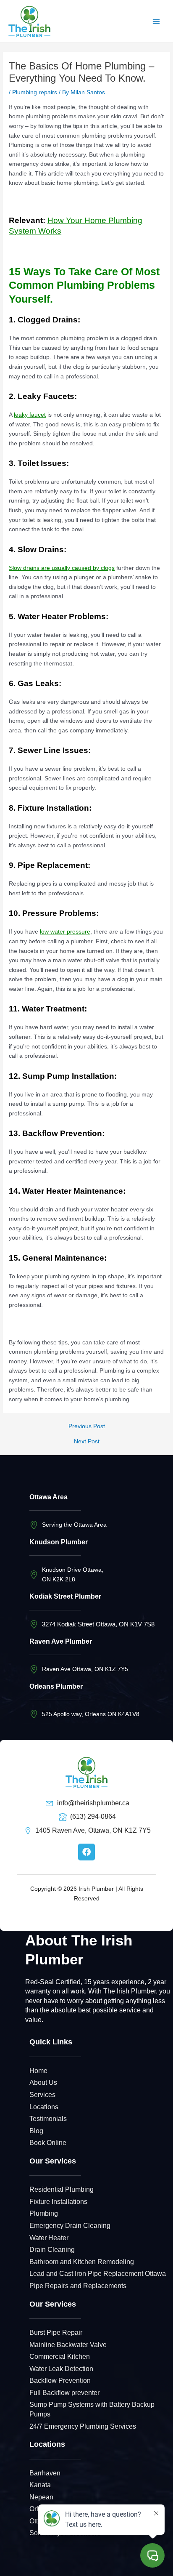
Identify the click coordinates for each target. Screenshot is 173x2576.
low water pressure (65, 932)
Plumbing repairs (35, 92)
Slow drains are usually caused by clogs (62, 568)
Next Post (87, 1442)
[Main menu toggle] (156, 21)
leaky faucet (30, 415)
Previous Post (87, 1426)
